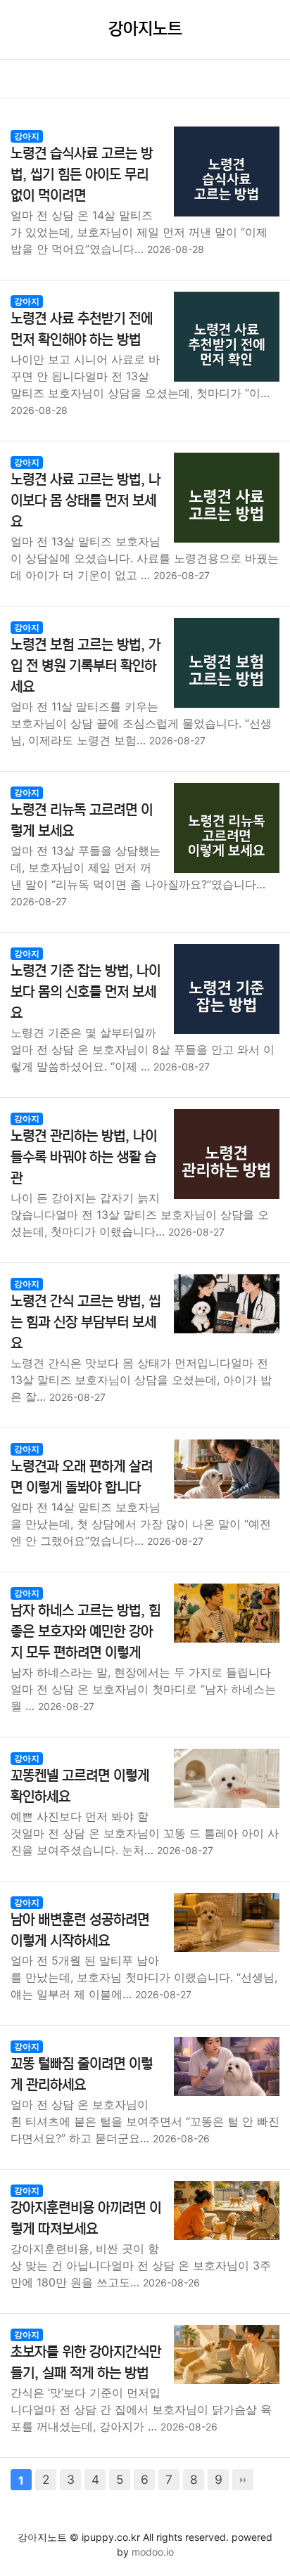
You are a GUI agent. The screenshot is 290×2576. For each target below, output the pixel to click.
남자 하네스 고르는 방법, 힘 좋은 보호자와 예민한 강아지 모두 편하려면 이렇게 (86, 1632)
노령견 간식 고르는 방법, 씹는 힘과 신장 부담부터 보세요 (86, 1322)
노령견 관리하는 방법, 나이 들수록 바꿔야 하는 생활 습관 (84, 1157)
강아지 (27, 136)
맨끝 (243, 2480)
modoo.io (153, 2552)
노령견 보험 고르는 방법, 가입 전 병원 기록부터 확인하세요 (86, 666)
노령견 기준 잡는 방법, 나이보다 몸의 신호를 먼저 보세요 (86, 992)
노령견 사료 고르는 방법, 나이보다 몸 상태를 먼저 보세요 (86, 501)
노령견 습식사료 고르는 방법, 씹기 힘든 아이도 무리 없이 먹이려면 (82, 175)
